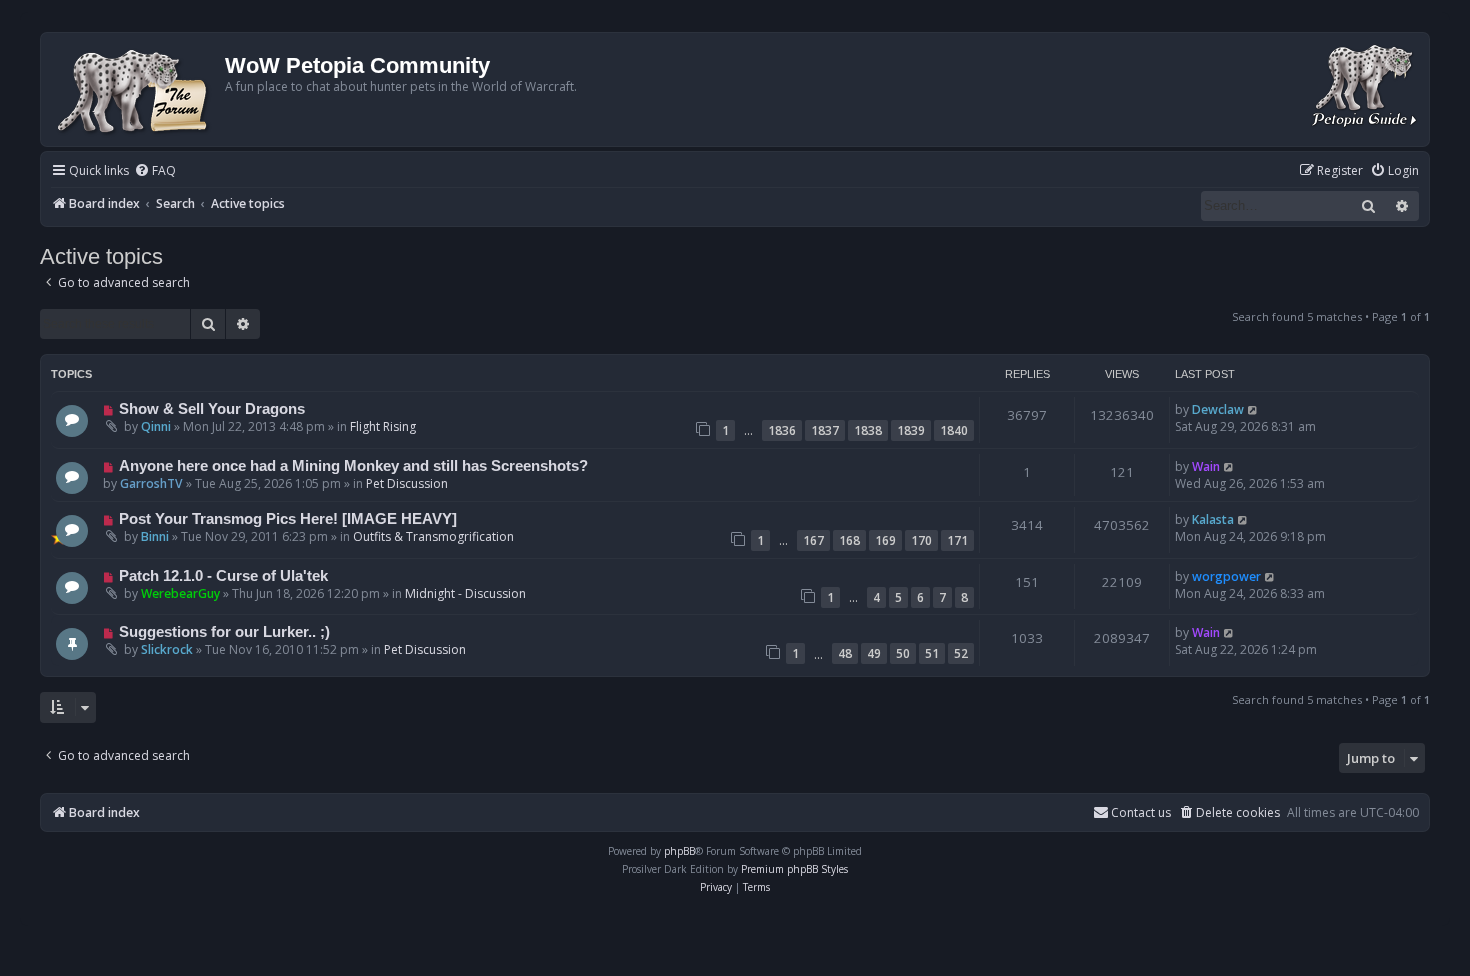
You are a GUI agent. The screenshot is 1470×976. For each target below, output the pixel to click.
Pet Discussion (407, 483)
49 (874, 653)
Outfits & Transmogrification (433, 536)
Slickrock (167, 649)
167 (813, 540)
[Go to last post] (1253, 409)
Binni (155, 536)
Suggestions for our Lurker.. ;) (224, 632)
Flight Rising (383, 426)
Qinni (156, 426)
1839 (911, 430)
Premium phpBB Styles (794, 869)
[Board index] (135, 89)
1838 (868, 430)
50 (903, 653)
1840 (954, 430)
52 (961, 653)
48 (845, 653)
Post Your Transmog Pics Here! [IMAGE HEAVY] (288, 519)
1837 (825, 430)
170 (921, 540)
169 (885, 540)
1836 (782, 430)
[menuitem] (155, 171)
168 (849, 540)
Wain (1206, 466)
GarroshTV (151, 483)
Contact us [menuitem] (1141, 812)
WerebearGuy (180, 593)
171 (957, 540)
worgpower (1226, 576)
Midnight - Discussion (465, 593)
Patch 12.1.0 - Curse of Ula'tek (223, 576)
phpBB (679, 851)
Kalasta (1213, 519)
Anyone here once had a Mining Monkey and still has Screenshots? (353, 466)
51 (932, 653)
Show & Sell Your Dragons (212, 409)
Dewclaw (1218, 409)
